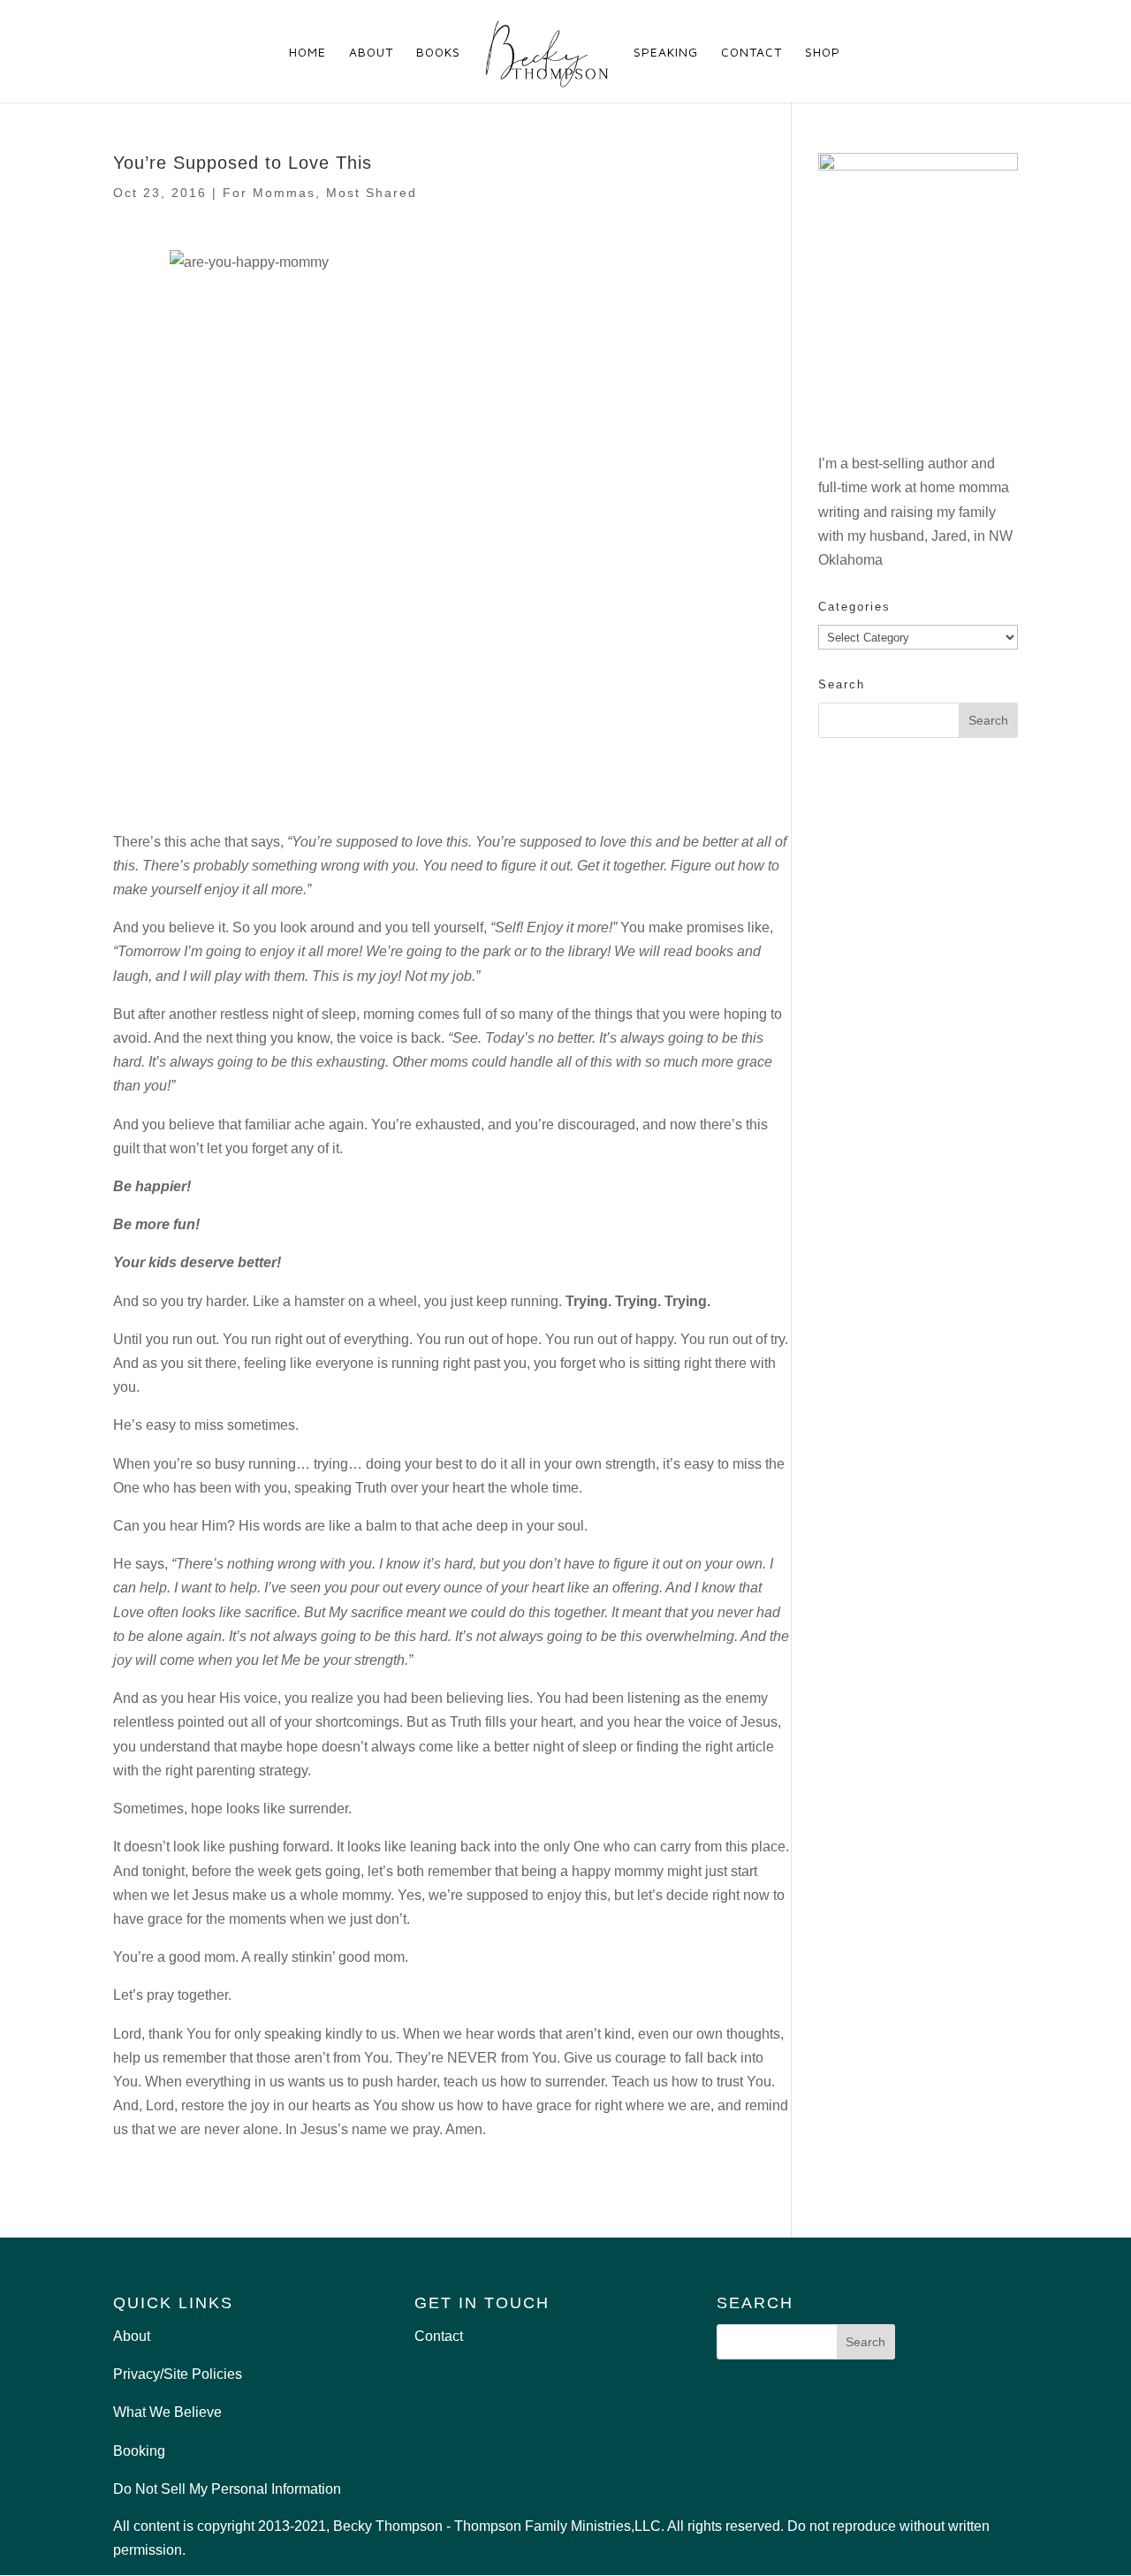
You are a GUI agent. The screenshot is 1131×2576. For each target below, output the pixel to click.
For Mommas (269, 193)
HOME (307, 53)
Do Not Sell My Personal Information (227, 2489)
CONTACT (751, 53)
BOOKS (438, 53)
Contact (439, 2336)
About (132, 2336)
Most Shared (372, 193)
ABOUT (371, 53)
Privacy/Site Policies (178, 2374)
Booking (139, 2451)
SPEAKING (666, 53)
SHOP (823, 53)
